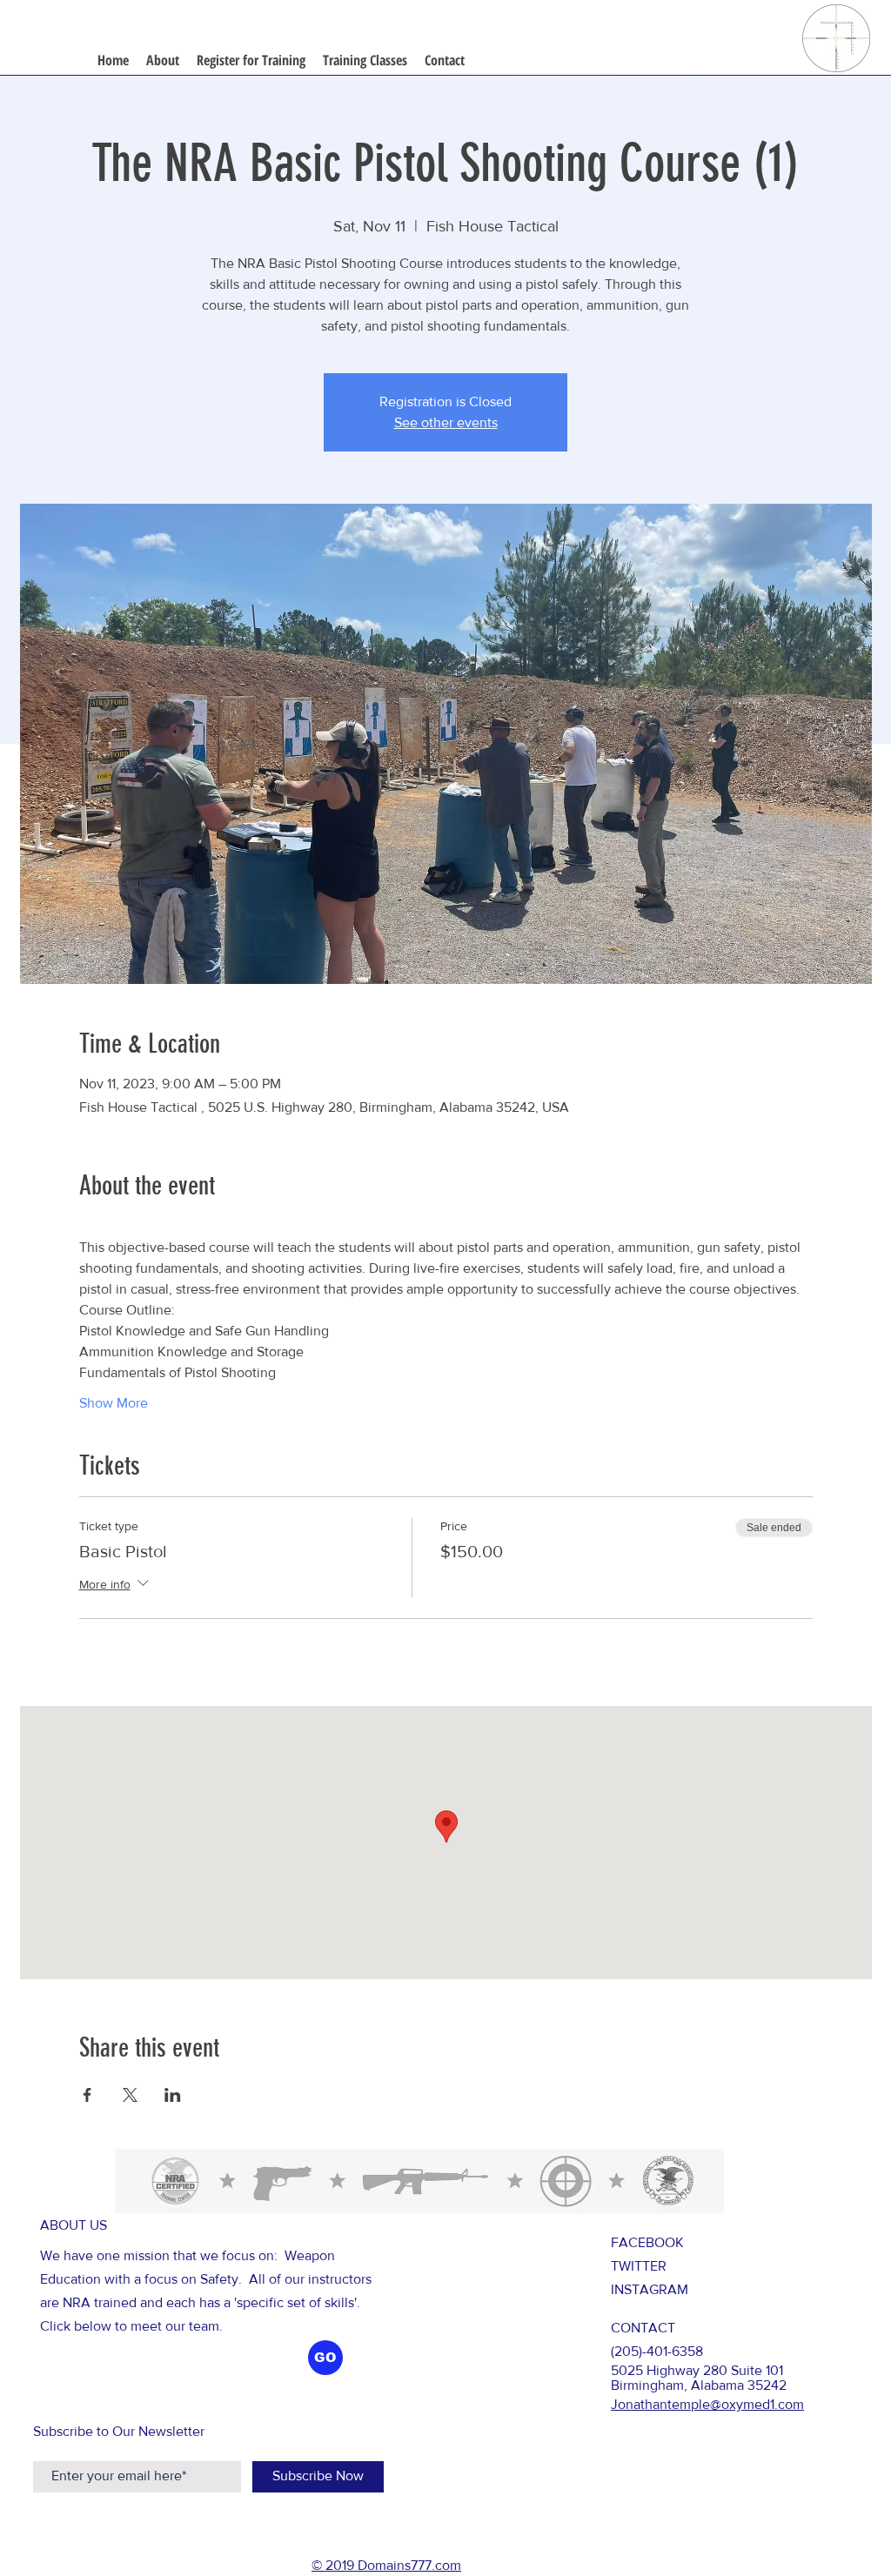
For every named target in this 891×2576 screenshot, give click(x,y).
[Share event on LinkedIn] (173, 2095)
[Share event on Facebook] (87, 2095)
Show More (114, 1403)
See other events (446, 422)
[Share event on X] (130, 2095)
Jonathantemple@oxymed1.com (707, 2404)
